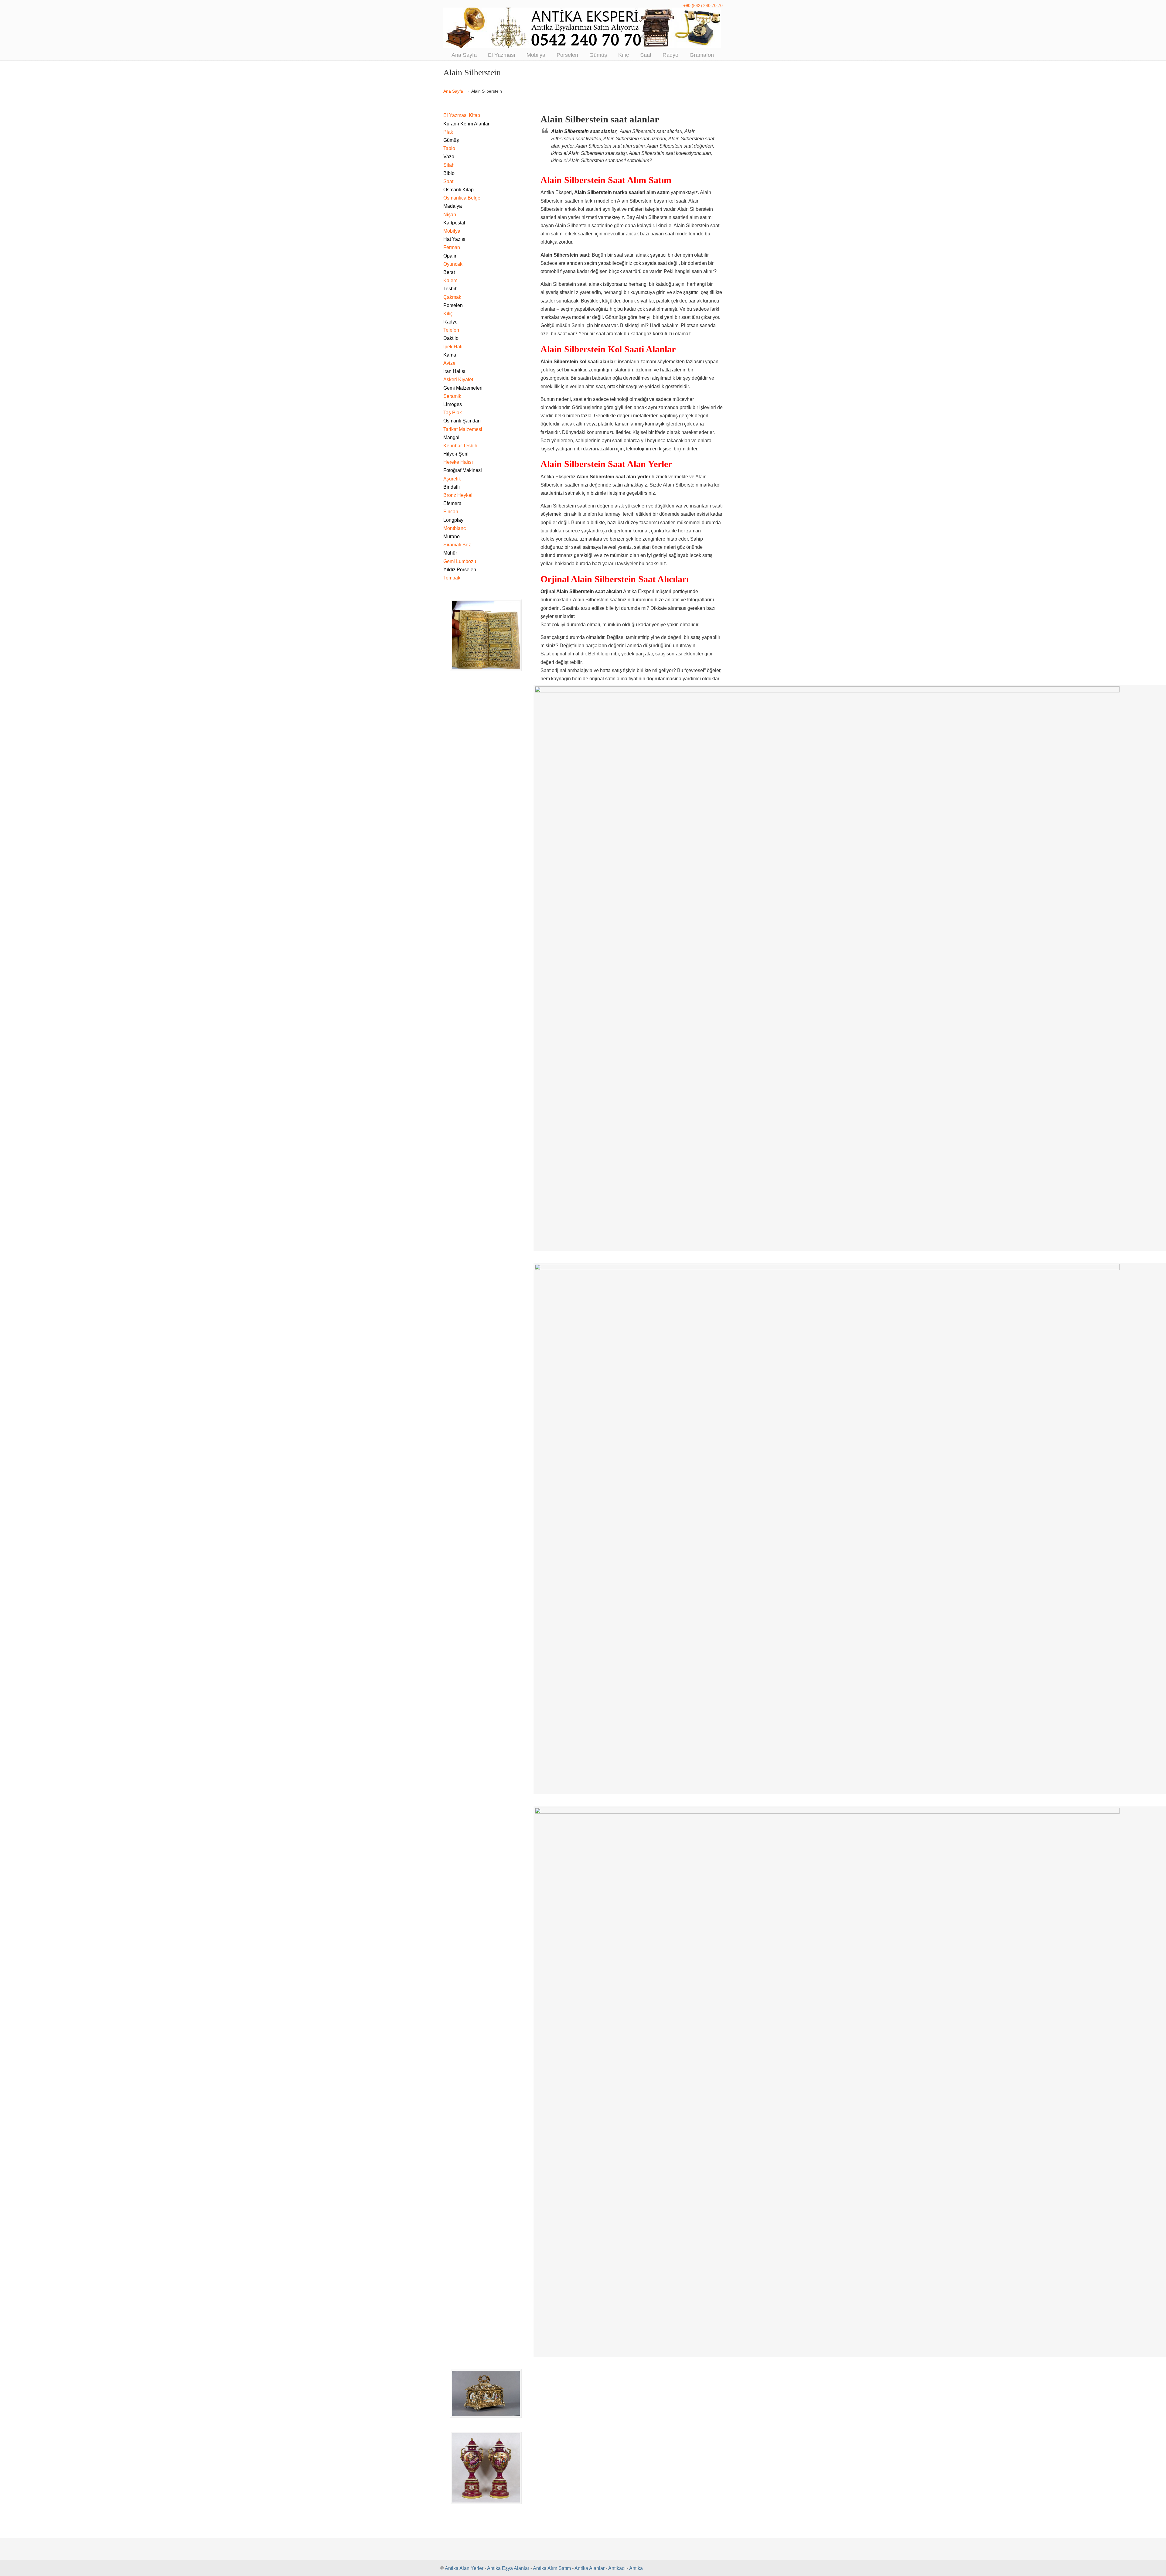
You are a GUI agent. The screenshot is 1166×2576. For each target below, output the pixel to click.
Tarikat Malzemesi (463, 429)
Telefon (451, 330)
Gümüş (451, 140)
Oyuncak (453, 264)
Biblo (449, 173)
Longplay (453, 520)
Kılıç (448, 314)
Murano (452, 536)
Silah (449, 165)
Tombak (452, 578)
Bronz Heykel (458, 495)
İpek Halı (453, 347)
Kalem (450, 280)
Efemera (452, 503)
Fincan (451, 512)
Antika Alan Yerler (464, 2568)
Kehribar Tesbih (460, 446)
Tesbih (450, 289)
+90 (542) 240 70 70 (703, 5)
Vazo (449, 157)
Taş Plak (453, 413)
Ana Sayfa (453, 91)
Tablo (449, 148)
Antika (636, 2568)
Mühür (450, 553)
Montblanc (455, 528)
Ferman (452, 247)
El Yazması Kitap (462, 115)
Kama (450, 355)
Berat (449, 272)
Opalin (450, 256)
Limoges (453, 404)
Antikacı (617, 2568)
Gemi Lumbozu (460, 561)
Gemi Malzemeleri (463, 388)
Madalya (453, 206)
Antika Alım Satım (552, 2568)
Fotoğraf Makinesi (463, 470)
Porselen (453, 305)
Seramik (452, 396)
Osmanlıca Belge (462, 198)
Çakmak (452, 297)
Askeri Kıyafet (458, 379)
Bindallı (452, 487)
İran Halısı (454, 371)
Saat (448, 181)
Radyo (450, 322)
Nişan (450, 215)
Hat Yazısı (454, 239)
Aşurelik (452, 479)
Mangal (451, 437)
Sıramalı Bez (457, 545)
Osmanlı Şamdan (462, 421)
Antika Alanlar (590, 2568)
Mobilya (452, 231)
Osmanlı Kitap (459, 190)
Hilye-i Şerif (456, 454)
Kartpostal (454, 223)
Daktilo (451, 338)
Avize (449, 363)
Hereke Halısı (458, 462)
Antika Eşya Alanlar (508, 2568)
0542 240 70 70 (583, 28)
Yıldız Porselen (460, 570)
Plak (448, 132)
